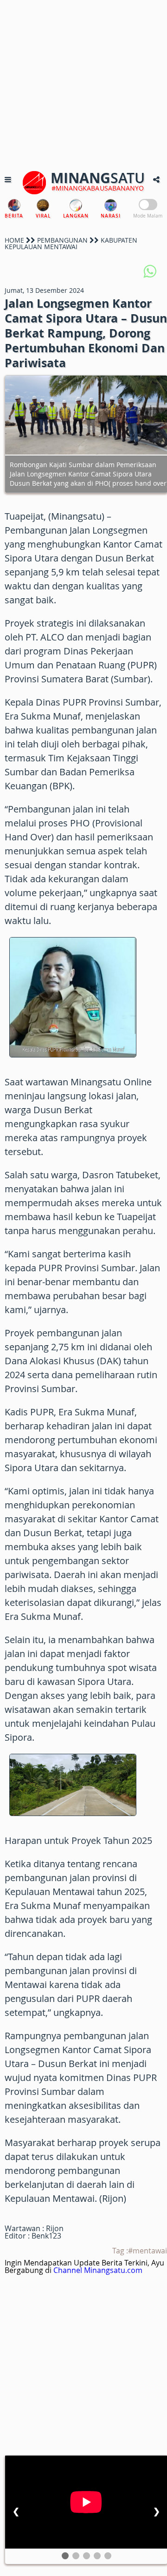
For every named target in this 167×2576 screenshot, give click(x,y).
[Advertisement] (83, 84)
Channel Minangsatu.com (98, 2270)
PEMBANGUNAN (62, 240)
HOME (14, 240)
